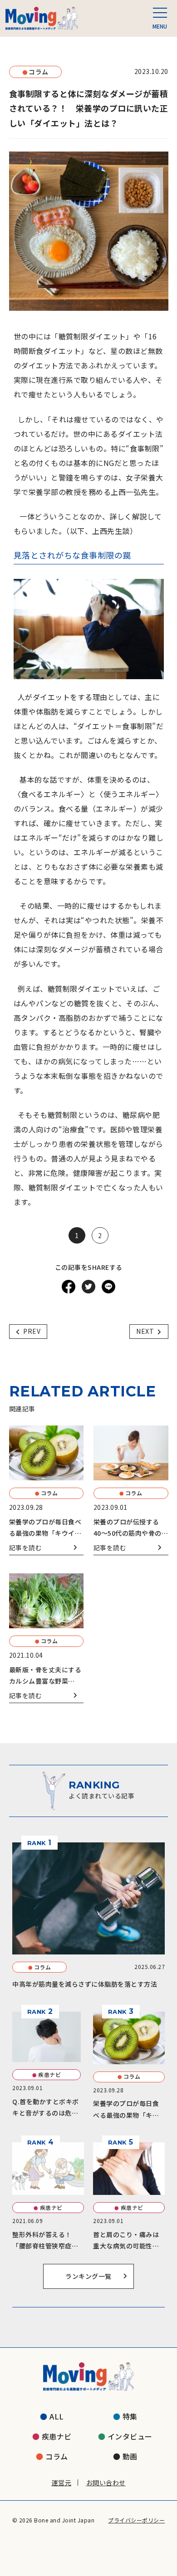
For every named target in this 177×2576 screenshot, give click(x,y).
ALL (57, 2416)
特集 (130, 2416)
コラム (57, 2456)
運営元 (62, 2483)
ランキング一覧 (88, 2276)
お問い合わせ (106, 2483)
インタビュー (130, 2436)
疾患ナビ (57, 2436)
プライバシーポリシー (136, 2520)
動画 (130, 2456)
